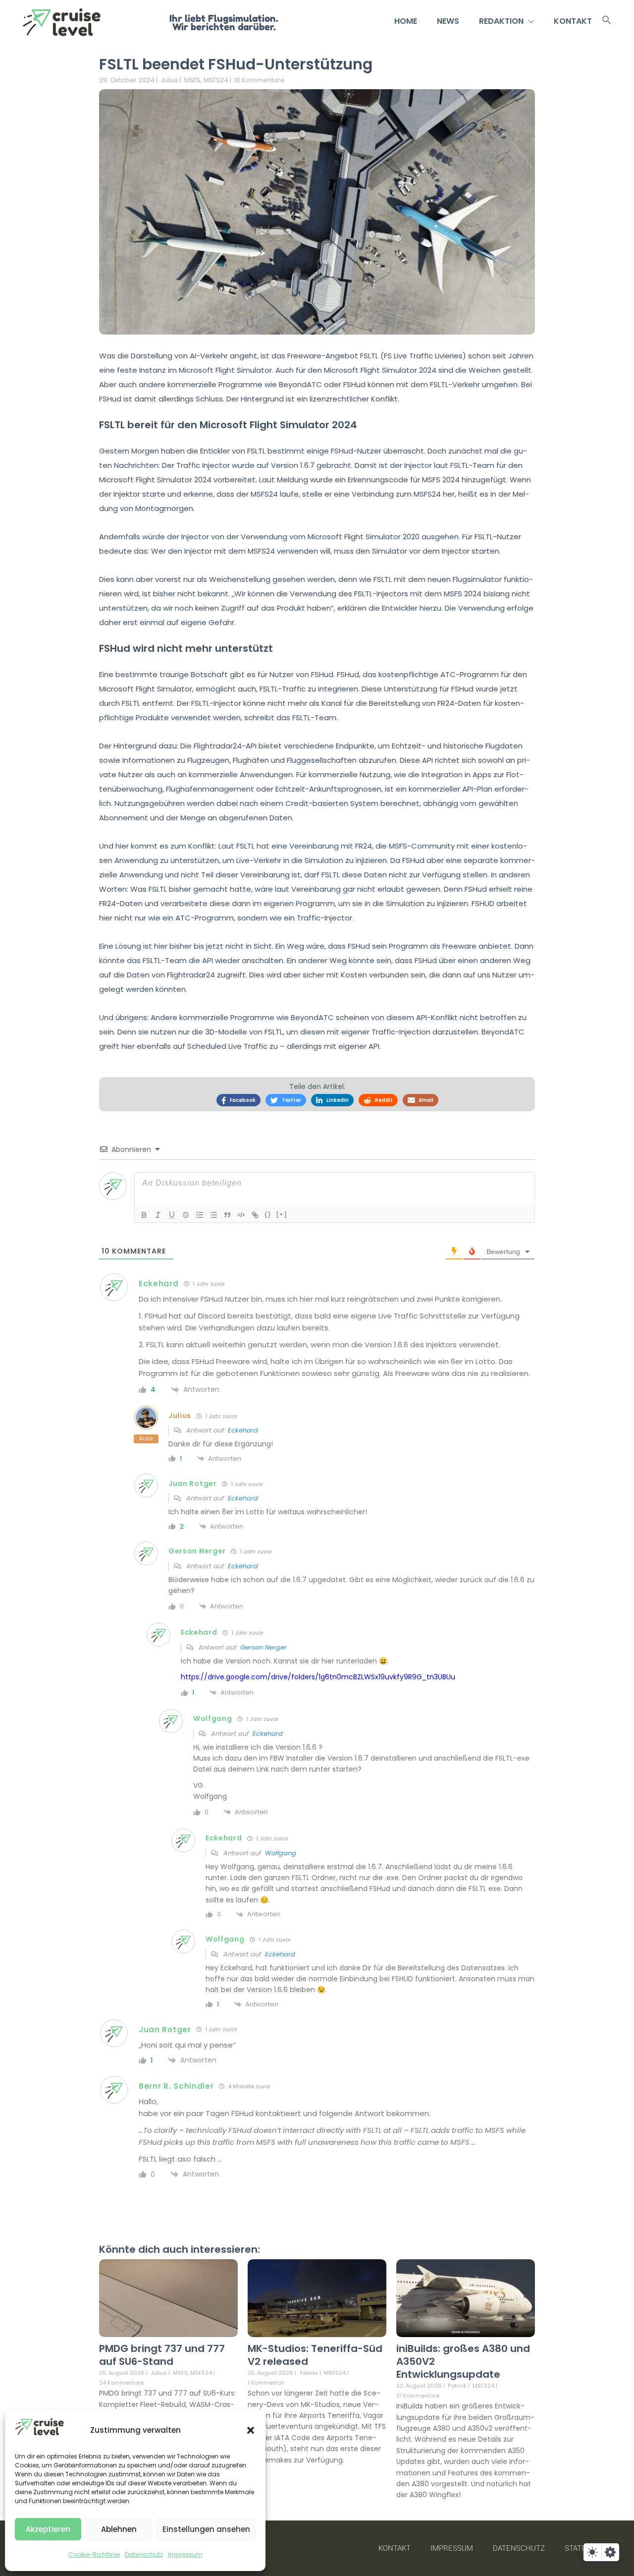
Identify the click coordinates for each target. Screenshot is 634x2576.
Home (406, 21)
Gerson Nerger (264, 1647)
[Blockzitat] (227, 1215)
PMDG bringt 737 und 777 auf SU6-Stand (162, 2355)
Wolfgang (281, 1853)
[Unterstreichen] (172, 1215)
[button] (251, 2430)
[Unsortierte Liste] (213, 1215)
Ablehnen (119, 2529)
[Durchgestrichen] (186, 1215)
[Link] (255, 1215)
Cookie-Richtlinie (94, 2554)
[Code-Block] (241, 1215)
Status (578, 2548)
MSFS (192, 80)
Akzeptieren (48, 2529)
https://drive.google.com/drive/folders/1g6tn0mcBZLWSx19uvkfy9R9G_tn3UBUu (318, 1677)
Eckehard (243, 1430)
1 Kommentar (266, 2383)
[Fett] (144, 1215)
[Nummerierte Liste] (200, 1215)
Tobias (309, 2373)
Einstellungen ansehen (206, 2529)
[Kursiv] (158, 1215)
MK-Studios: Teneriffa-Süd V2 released (315, 2355)
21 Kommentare (418, 2396)
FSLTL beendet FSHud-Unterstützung (236, 64)
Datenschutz (144, 2554)
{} (268, 1214)
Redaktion (501, 21)
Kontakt (573, 21)
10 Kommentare (260, 80)
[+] (282, 1214)
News (448, 21)
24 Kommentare (121, 2383)
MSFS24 (216, 80)
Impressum (185, 2554)
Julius (169, 80)
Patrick (457, 2386)
